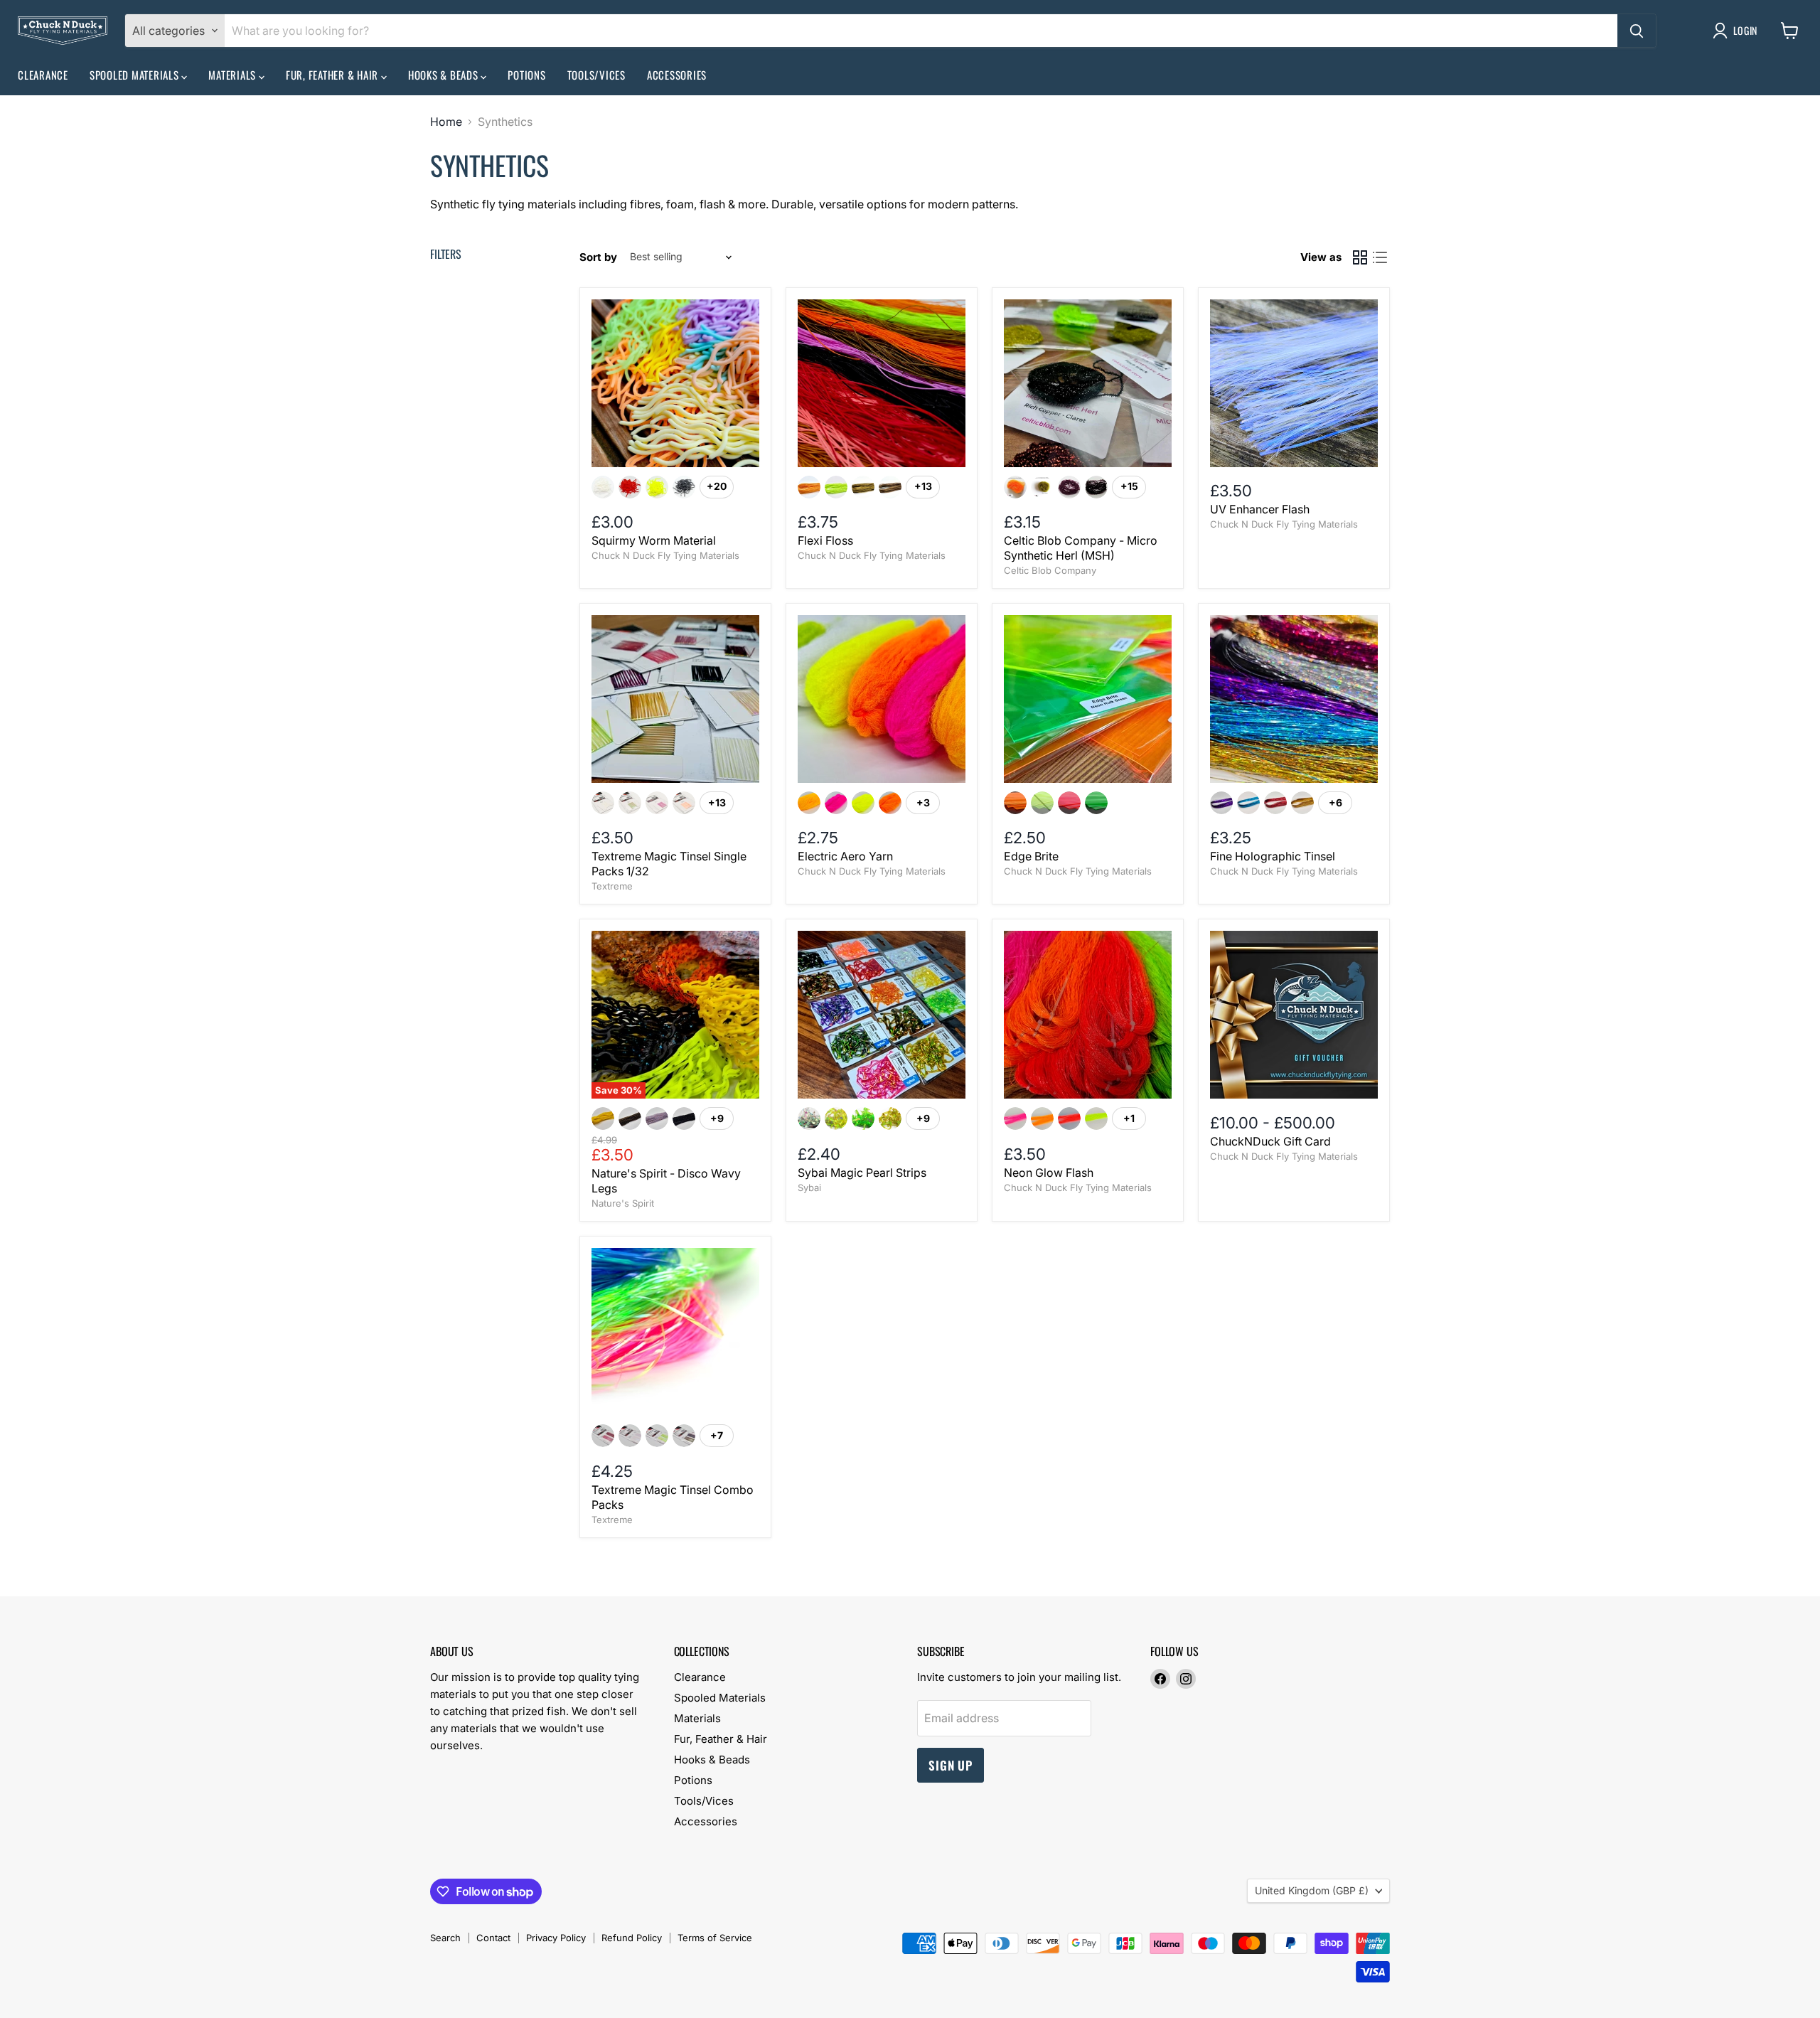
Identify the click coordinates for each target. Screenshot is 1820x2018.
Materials (234, 75)
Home (446, 122)
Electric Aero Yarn (845, 856)
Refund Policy (632, 1938)
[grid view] (1360, 257)
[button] (1738, 31)
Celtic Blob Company (1050, 570)
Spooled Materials (136, 75)
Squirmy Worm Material (654, 540)
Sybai (809, 1187)
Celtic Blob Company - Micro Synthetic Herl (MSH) (1081, 548)
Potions (526, 75)
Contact (493, 1938)
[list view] (1380, 257)
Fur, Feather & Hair (333, 75)
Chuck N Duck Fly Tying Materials (665, 555)
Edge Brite (1031, 856)
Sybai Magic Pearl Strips (862, 1173)
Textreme (612, 886)
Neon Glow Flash (1049, 1173)
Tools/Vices (596, 75)
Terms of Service (715, 1938)
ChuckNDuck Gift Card (1270, 1141)
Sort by (598, 257)
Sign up (951, 1765)
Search (445, 1938)
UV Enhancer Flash (1260, 509)
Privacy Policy (556, 1938)
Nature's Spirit (623, 1203)
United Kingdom (1312, 1890)
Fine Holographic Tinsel (1273, 856)
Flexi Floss (825, 540)
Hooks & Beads (445, 75)
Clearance (43, 75)
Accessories (677, 75)
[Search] (1637, 31)
